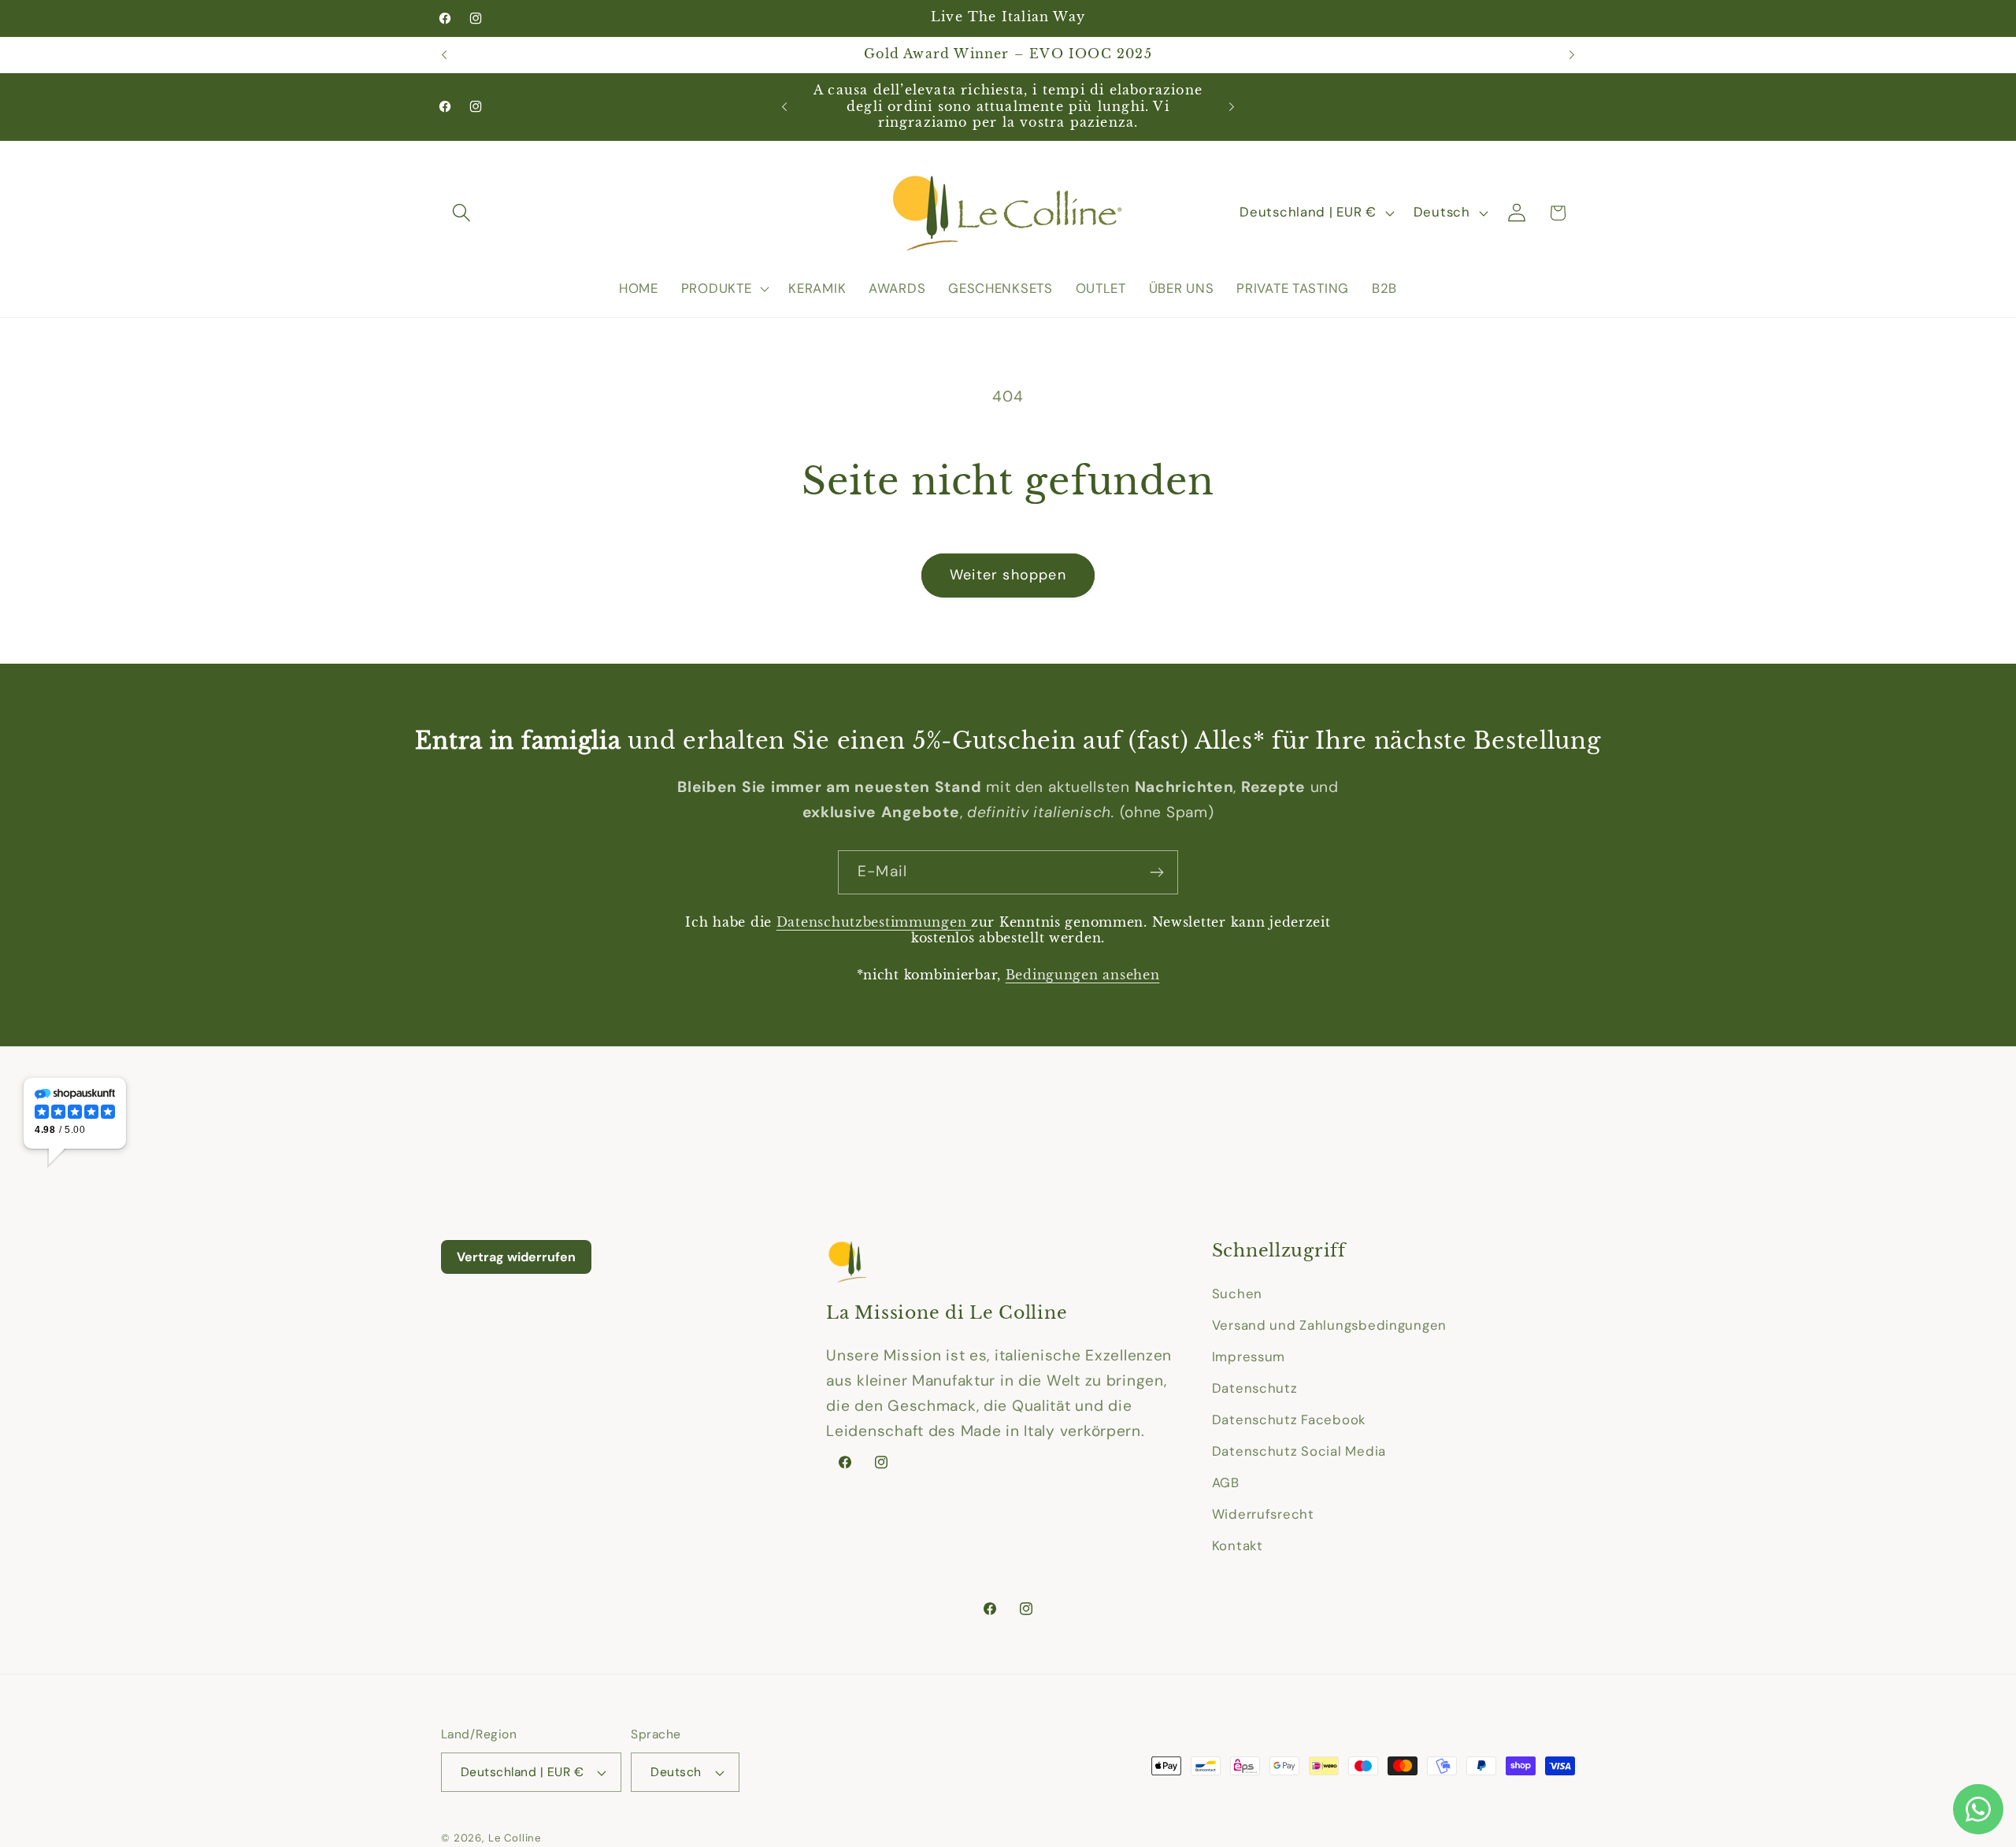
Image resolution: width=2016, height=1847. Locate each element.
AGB (1226, 1482)
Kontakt (1238, 1545)
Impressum (1249, 1357)
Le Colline (515, 1838)
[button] (462, 213)
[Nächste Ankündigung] (1572, 55)
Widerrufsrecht (1263, 1514)
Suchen (1237, 1294)
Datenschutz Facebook (1289, 1419)
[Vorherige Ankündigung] (444, 55)
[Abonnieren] (1156, 872)
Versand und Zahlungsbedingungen (1329, 1325)
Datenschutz (1255, 1388)
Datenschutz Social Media (1299, 1451)
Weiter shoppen (1008, 575)
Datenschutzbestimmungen (874, 922)
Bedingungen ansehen (1083, 975)
